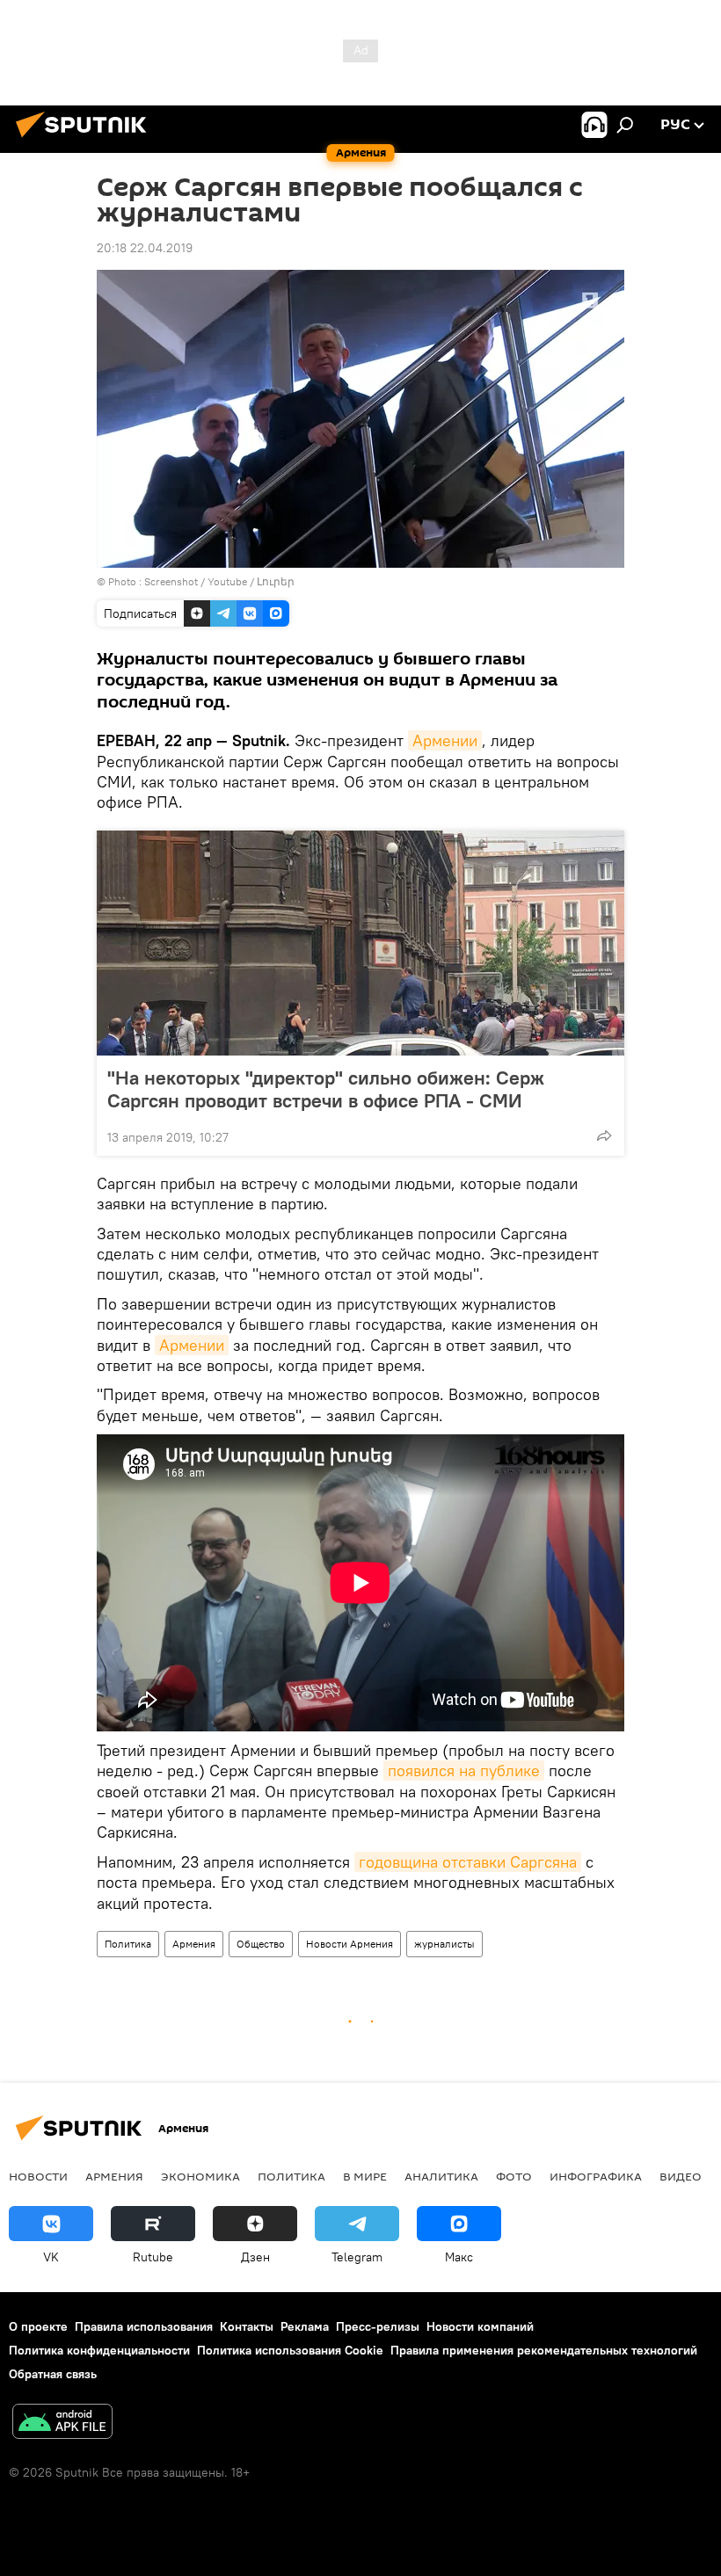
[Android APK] (62, 2424)
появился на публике (464, 1771)
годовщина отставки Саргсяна (468, 1862)
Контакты (247, 2326)
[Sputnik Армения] (86, 140)
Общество (261, 1944)
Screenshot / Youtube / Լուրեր (219, 581)
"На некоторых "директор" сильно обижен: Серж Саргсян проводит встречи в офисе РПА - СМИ (326, 1089)
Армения (194, 1944)
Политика (128, 1944)
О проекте (38, 2326)
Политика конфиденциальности (99, 2350)
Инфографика (596, 2176)
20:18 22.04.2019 (145, 248)
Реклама (305, 2326)
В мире (365, 2176)
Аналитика (441, 2176)
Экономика (200, 2176)
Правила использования (144, 2326)
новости (38, 2176)
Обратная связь (53, 2374)
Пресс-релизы (378, 2326)
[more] (604, 1136)
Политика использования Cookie (290, 2350)
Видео (681, 2176)
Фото (514, 2176)
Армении (445, 740)
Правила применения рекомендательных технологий (544, 2350)
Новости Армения (350, 1944)
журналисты (444, 1944)
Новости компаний (480, 2326)
